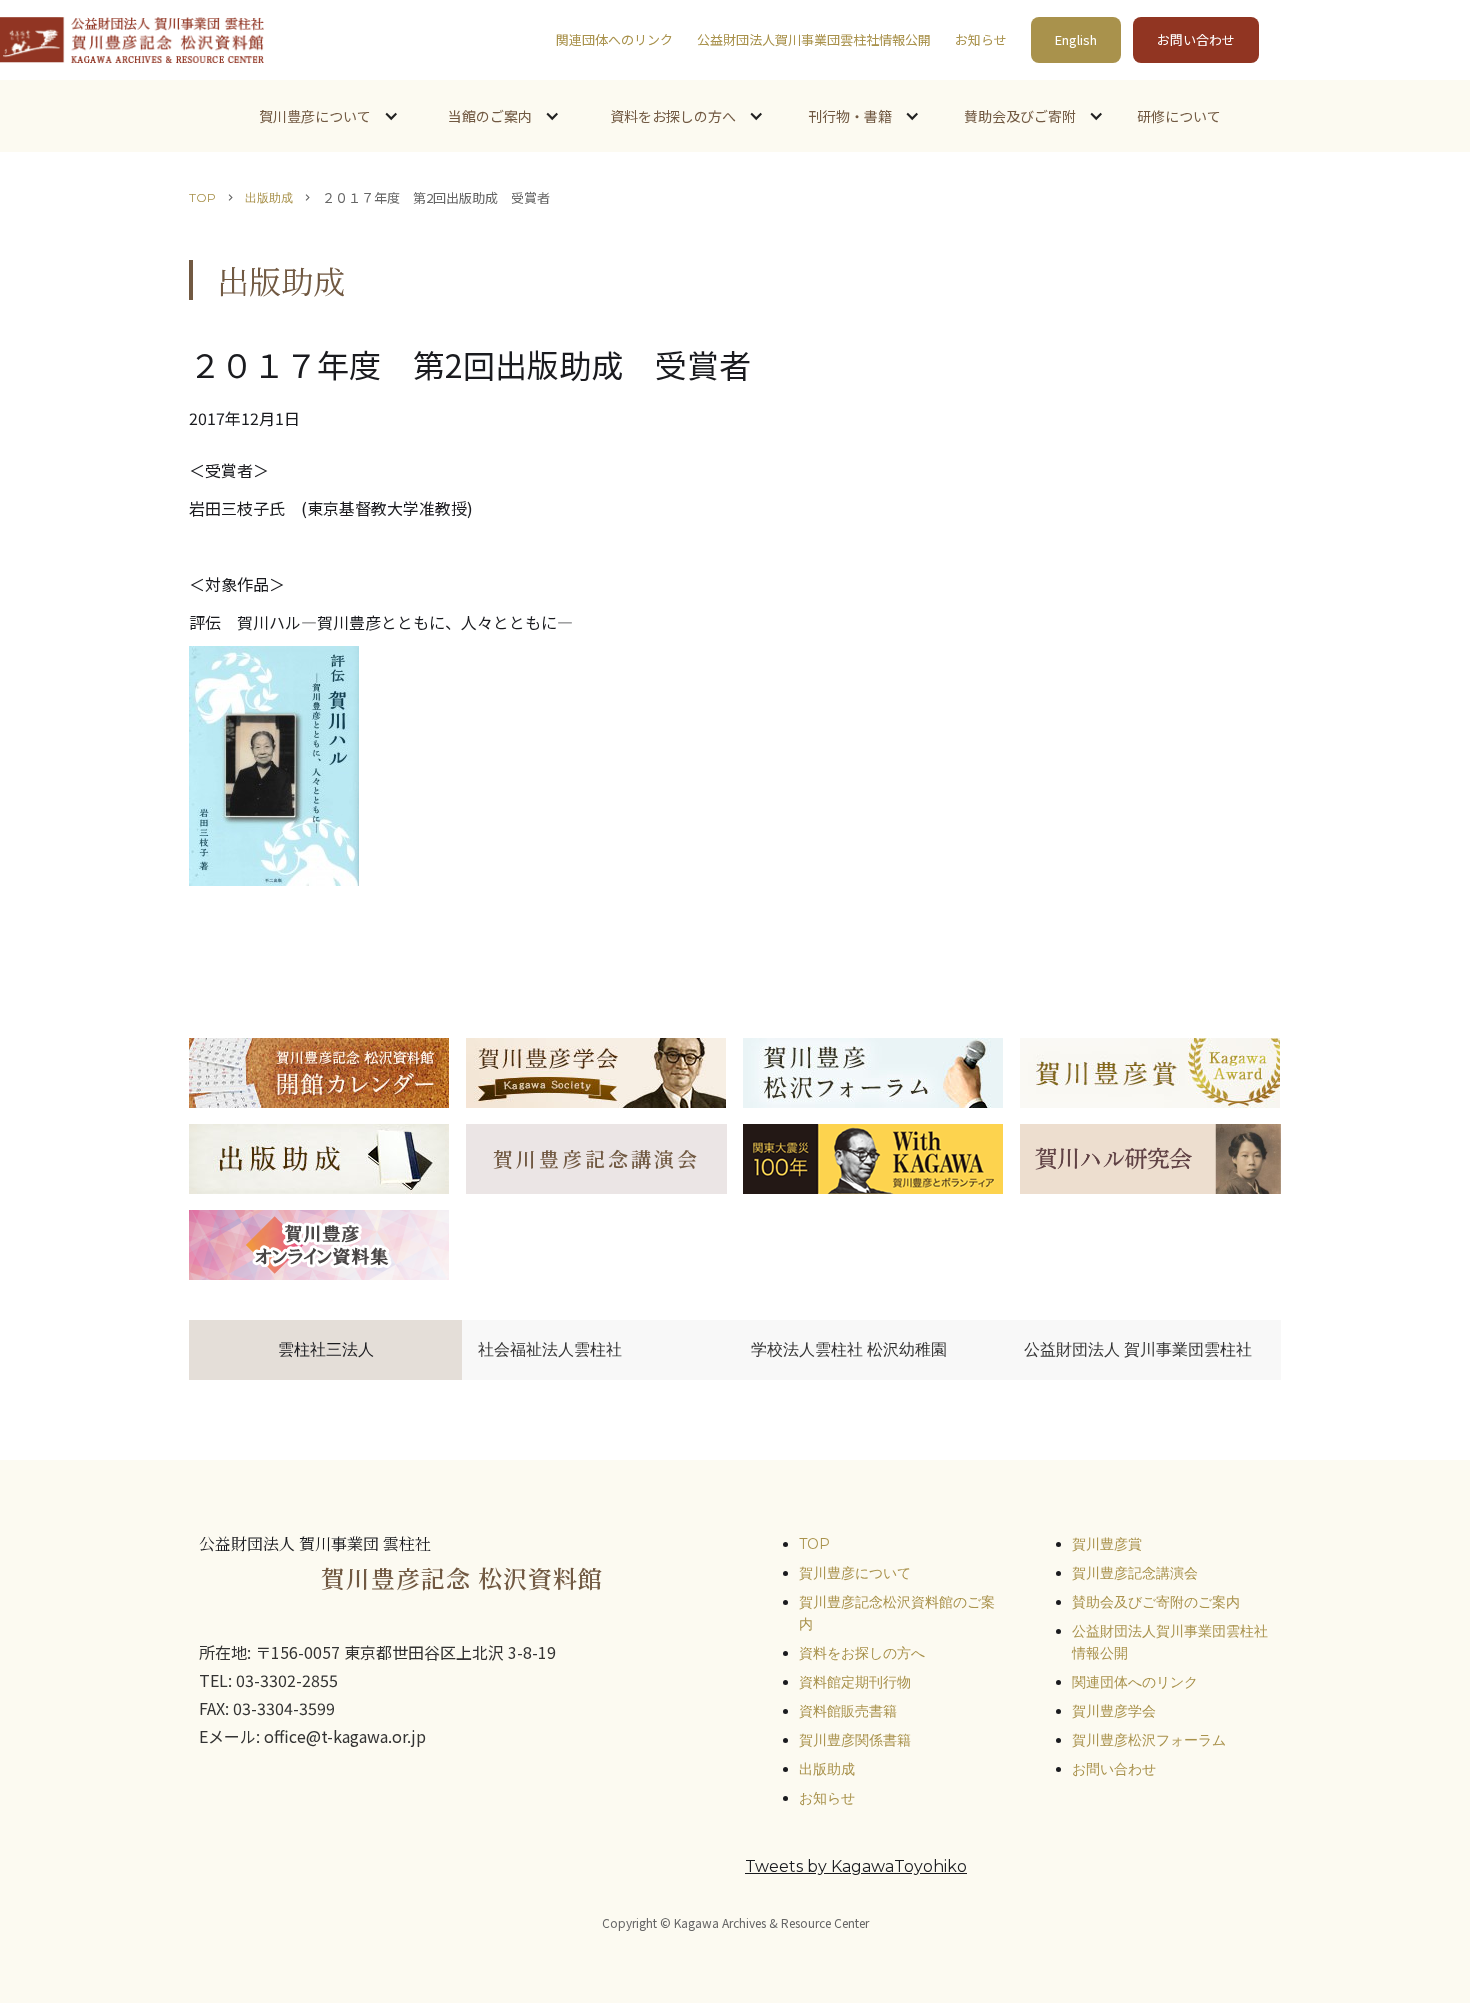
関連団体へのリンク (614, 39)
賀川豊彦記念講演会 (1135, 1573)
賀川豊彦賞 (1107, 1544)
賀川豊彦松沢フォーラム (1149, 1740)
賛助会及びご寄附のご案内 (1156, 1602)
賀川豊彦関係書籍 (855, 1740)
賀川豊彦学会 (1114, 1711)
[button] (327, 116)
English (1076, 39)
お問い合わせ (1196, 39)
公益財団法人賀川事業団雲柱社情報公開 (814, 39)
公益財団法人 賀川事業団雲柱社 (1138, 1349)
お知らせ (981, 39)
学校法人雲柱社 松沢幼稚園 (849, 1349)
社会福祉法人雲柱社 (550, 1349)
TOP (202, 197)
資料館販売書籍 (848, 1711)
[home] (132, 40)
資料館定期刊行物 (855, 1682)
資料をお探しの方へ (862, 1653)
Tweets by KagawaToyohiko (856, 1866)
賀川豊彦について (855, 1573)
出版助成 (269, 197)
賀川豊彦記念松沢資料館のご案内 (897, 1613)
